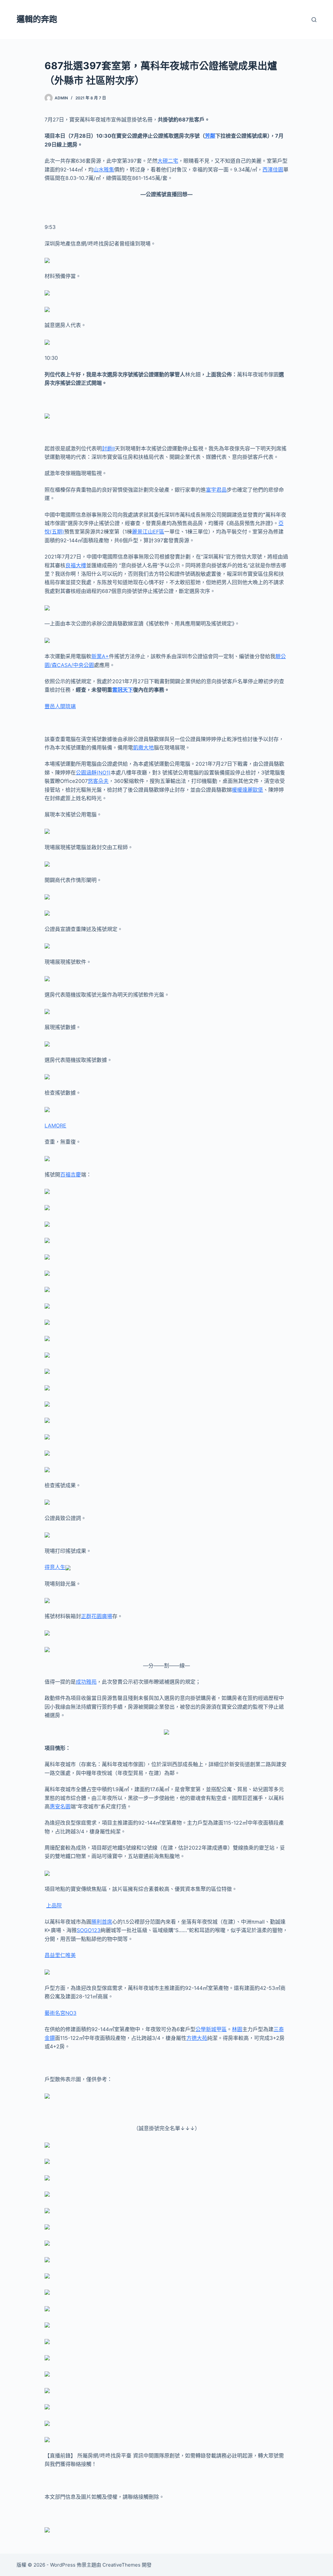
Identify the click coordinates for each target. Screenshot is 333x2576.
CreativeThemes (121, 2565)
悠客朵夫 (98, 781)
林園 (237, 2029)
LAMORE (55, 1125)
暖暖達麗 (242, 790)
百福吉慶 (71, 1175)
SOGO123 (89, 1930)
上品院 (54, 1905)
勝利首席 (102, 1922)
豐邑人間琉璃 (60, 706)
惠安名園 (60, 1806)
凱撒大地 (143, 748)
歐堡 (258, 790)
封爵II (108, 448)
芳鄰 (210, 136)
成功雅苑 (86, 1682)
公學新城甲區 (211, 2029)
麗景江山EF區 (148, 532)
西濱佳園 (273, 170)
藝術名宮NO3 (60, 2013)
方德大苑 (197, 2038)
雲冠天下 (123, 690)
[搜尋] (314, 20)
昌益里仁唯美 (60, 1955)
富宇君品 (216, 490)
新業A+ (100, 656)
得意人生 (55, 1567)
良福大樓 (76, 565)
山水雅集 (104, 170)
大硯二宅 (168, 161)
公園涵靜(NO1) (93, 773)
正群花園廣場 (97, 1616)
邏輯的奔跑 (37, 19)
